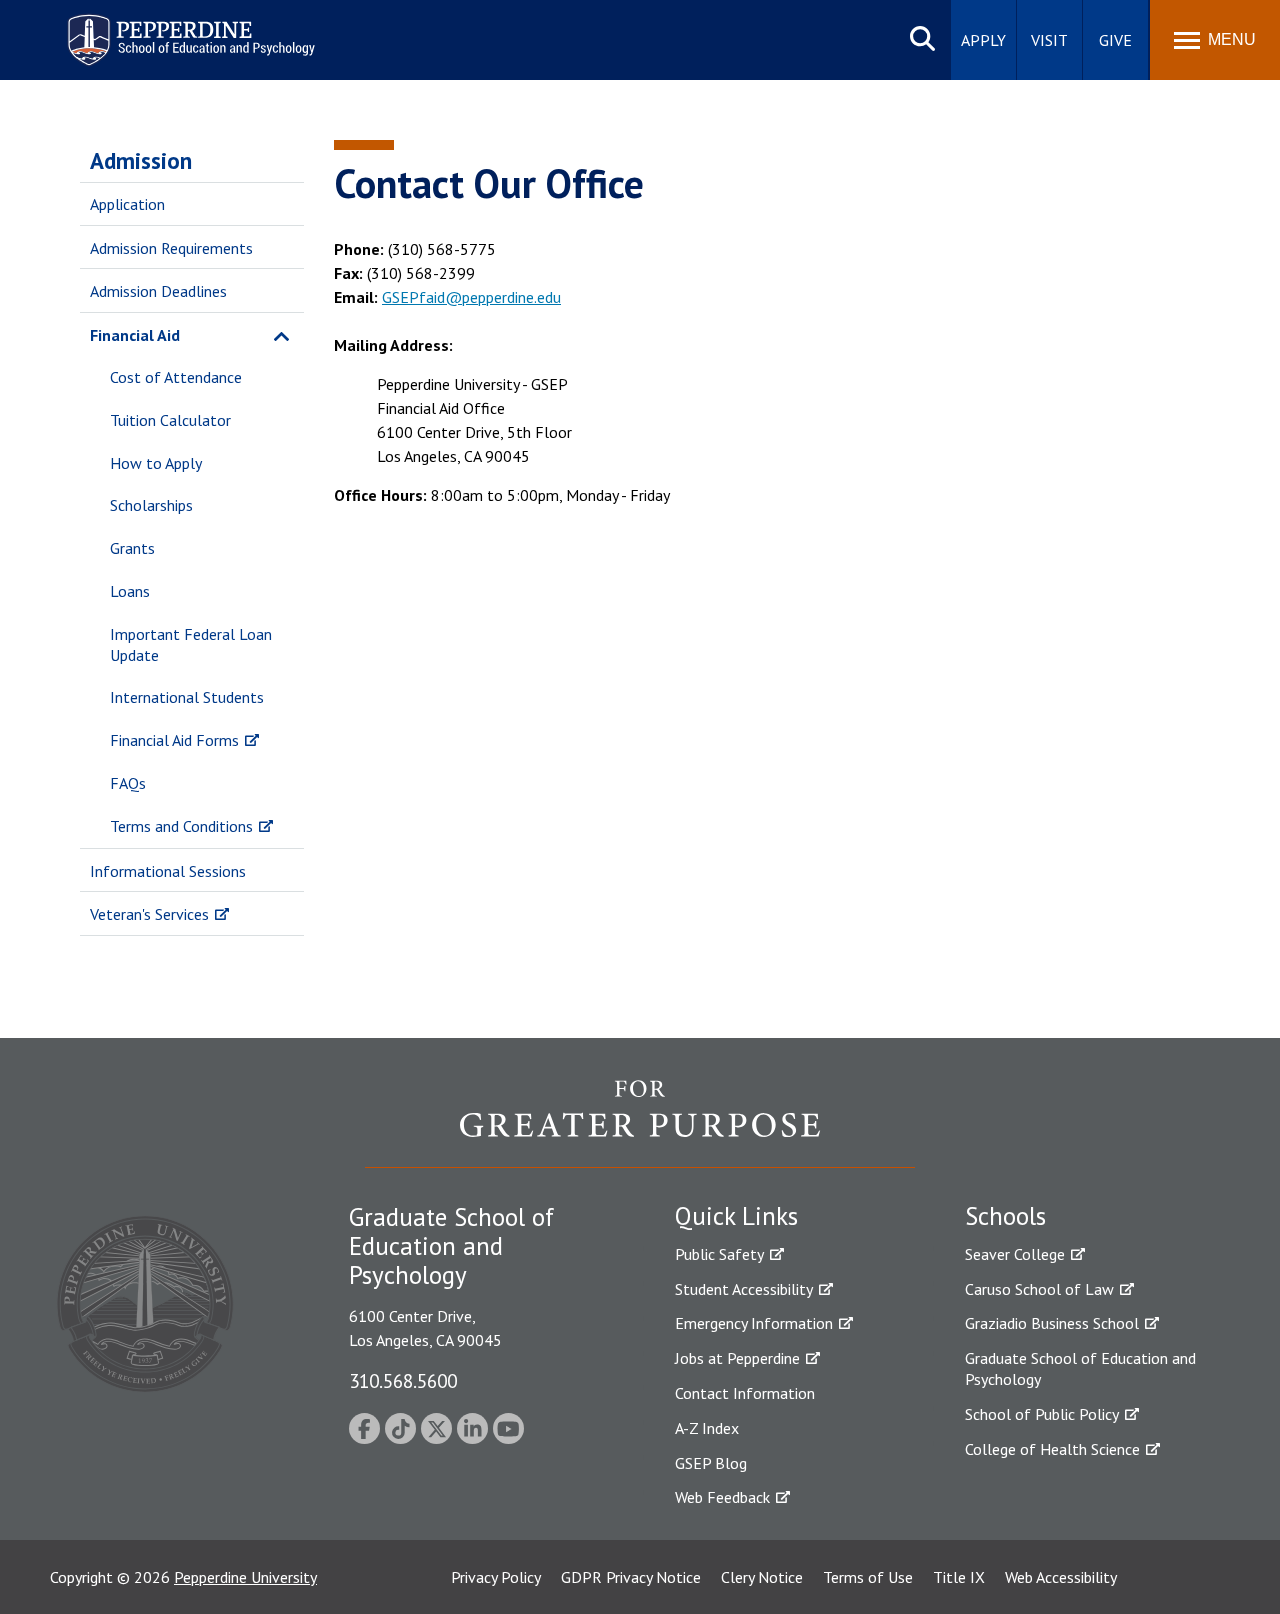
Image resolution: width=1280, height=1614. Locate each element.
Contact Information (745, 1393)
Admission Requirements (171, 248)
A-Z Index (707, 1428)
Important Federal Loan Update (191, 644)
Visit (1049, 40)
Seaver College (1015, 1254)
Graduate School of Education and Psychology (1080, 1368)
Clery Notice (762, 1577)
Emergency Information (754, 1323)
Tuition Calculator (170, 420)
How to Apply (156, 463)
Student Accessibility (744, 1289)
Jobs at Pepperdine (737, 1358)
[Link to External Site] (640, 1123)
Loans (130, 591)
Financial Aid (135, 335)
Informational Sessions (168, 871)
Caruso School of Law (1039, 1289)
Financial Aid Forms (174, 740)
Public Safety (719, 1254)
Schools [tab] (1005, 1216)
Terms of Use (868, 1577)
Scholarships (151, 505)
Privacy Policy (496, 1577)
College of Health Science (1052, 1449)
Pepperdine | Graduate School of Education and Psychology (176, 27)
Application (127, 204)
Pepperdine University (245, 1577)
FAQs (128, 783)
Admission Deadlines (158, 291)
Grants (132, 548)
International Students (187, 697)
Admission (141, 160)
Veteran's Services (149, 914)
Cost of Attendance (176, 377)
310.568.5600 (403, 1380)
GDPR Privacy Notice (631, 1577)
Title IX (959, 1577)
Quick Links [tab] (736, 1216)
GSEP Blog (711, 1463)
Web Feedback (722, 1497)
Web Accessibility (1061, 1577)
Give (1115, 40)
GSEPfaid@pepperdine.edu (471, 297)
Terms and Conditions (181, 826)
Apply (983, 40)
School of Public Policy (1042, 1414)
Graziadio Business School (1052, 1323)
